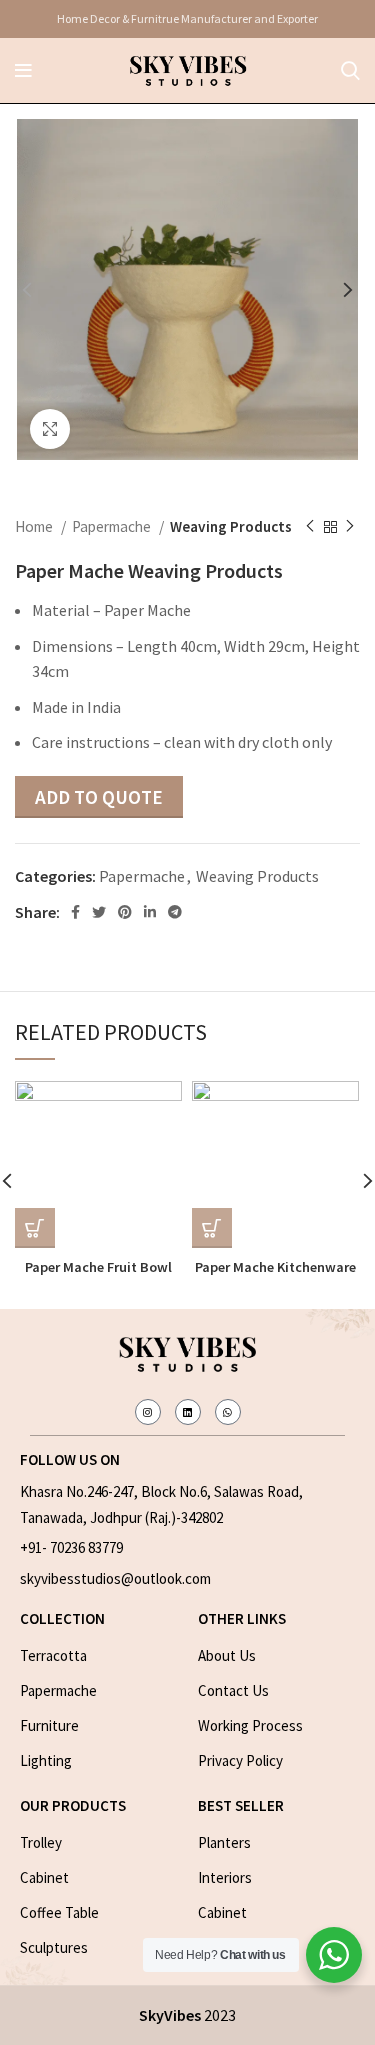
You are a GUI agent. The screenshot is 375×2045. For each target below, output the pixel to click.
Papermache (113, 526)
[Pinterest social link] (125, 912)
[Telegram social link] (175, 912)
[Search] (350, 71)
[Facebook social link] (75, 912)
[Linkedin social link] (150, 912)
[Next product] (350, 527)
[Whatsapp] (228, 1412)
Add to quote (99, 797)
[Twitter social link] (99, 912)
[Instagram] (148, 1412)
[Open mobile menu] (23, 71)
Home (35, 526)
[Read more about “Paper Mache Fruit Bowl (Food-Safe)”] (35, 1228)
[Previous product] (310, 527)
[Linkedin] (188, 1412)
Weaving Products (231, 526)
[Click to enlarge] (50, 429)
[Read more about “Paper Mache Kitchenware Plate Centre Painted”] (212, 1228)
